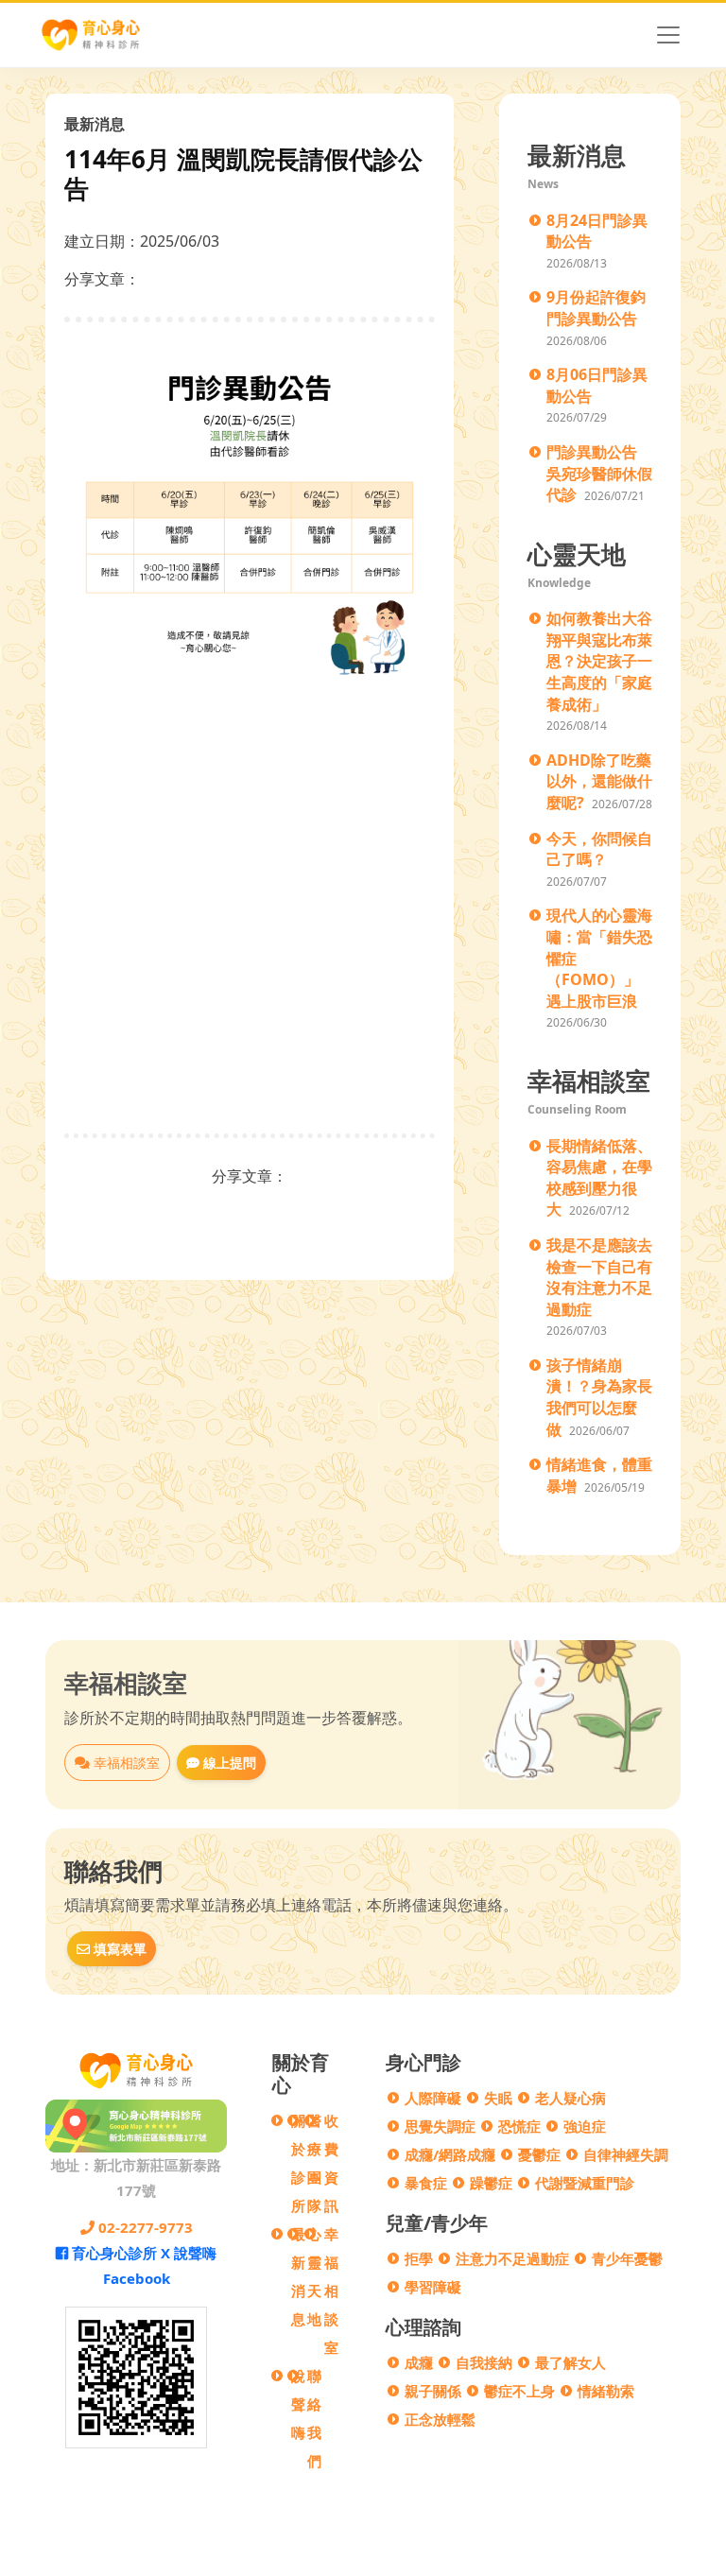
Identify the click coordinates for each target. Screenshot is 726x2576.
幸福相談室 (125, 1763)
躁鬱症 (491, 2183)
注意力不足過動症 (512, 2258)
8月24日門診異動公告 (597, 231)
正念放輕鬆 (440, 2419)
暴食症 (426, 2183)
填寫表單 (118, 1949)
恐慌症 (519, 2126)
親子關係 (433, 2391)
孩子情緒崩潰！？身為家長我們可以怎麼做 (599, 1397)
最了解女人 (570, 2362)
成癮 (419, 2362)
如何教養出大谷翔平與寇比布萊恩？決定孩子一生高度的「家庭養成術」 (599, 661)
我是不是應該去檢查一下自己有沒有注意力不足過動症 (599, 1277)
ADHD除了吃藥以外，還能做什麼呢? (599, 781)
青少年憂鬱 (627, 2258)
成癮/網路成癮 (450, 2154)
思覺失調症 (440, 2126)
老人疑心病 (570, 2098)
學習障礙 (433, 2287)
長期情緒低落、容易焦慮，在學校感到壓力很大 (599, 1178)
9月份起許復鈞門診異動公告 (596, 308)
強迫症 (585, 2126)
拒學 (419, 2258)
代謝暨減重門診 (585, 2183)
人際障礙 (433, 2098)
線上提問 (228, 1763)
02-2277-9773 (144, 2227)
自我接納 (484, 2362)
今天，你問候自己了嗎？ (599, 849)
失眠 (498, 2098)
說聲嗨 (298, 2404)
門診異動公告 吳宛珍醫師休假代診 (599, 473)
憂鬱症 (539, 2154)
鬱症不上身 (519, 2391)
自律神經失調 (626, 2154)
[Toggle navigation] (668, 35)
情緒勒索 (606, 2391)
